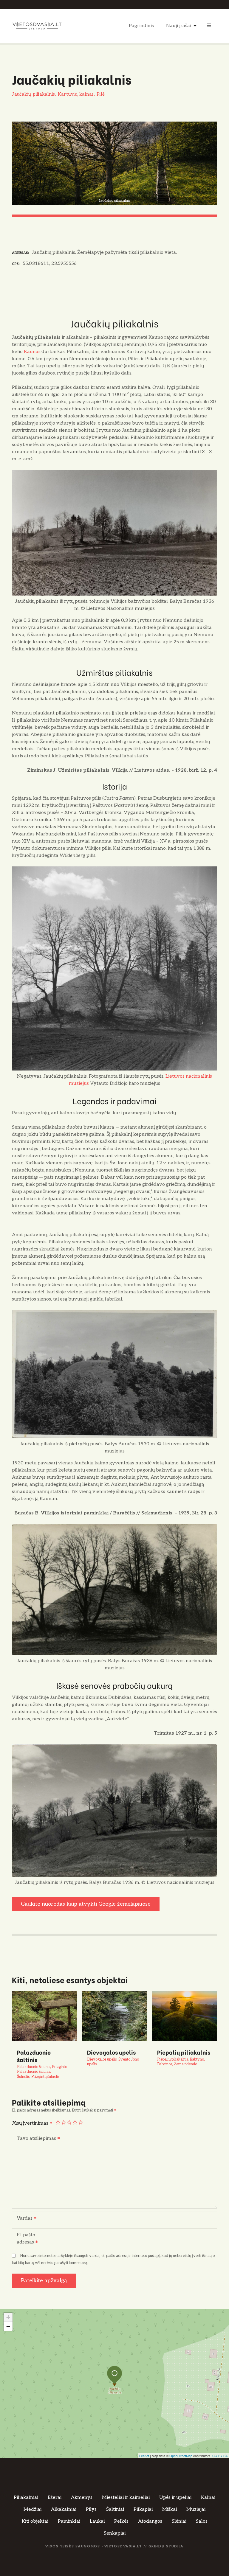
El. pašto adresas (24, 2229)
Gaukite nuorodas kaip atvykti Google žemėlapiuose (86, 1904)
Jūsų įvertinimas (31, 2113)
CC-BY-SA (220, 2446)
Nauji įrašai (179, 26)
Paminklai (69, 2511)
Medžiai (33, 2499)
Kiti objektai (35, 2511)
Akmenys (82, 2487)
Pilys (91, 2499)
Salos (202, 2511)
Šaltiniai (115, 2499)
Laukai (97, 2511)
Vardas (23, 2209)
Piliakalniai (26, 2487)
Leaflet (144, 2446)
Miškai (170, 2499)
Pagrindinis (141, 26)
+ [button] (8, 2307)
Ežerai (55, 2487)
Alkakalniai (64, 2499)
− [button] (8, 2316)
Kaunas (32, 352)
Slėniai (179, 2511)
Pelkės (121, 2511)
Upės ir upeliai (175, 2487)
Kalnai (208, 2487)
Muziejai (196, 2499)
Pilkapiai (143, 2499)
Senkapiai (115, 2523)
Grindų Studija (166, 2536)
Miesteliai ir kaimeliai (126, 2487)
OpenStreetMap (181, 2446)
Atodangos (150, 2511)
